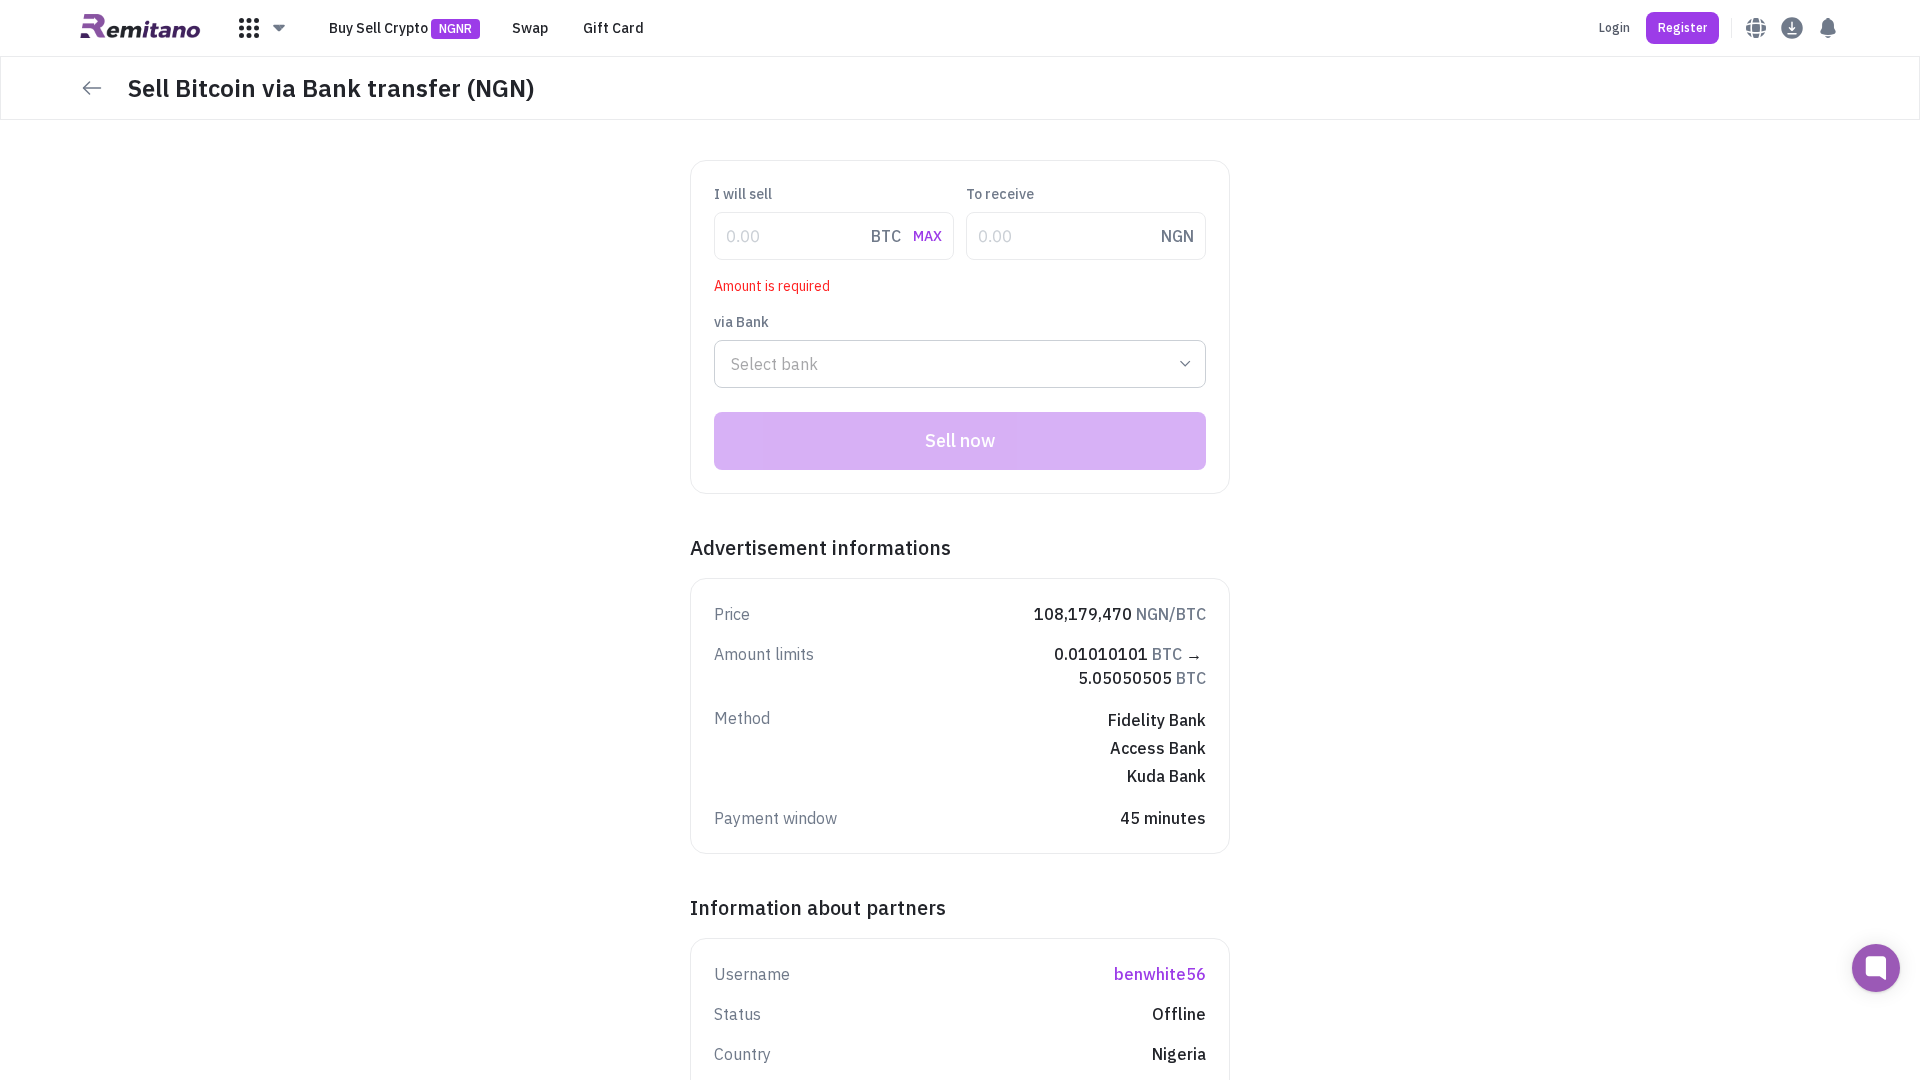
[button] (263, 28)
